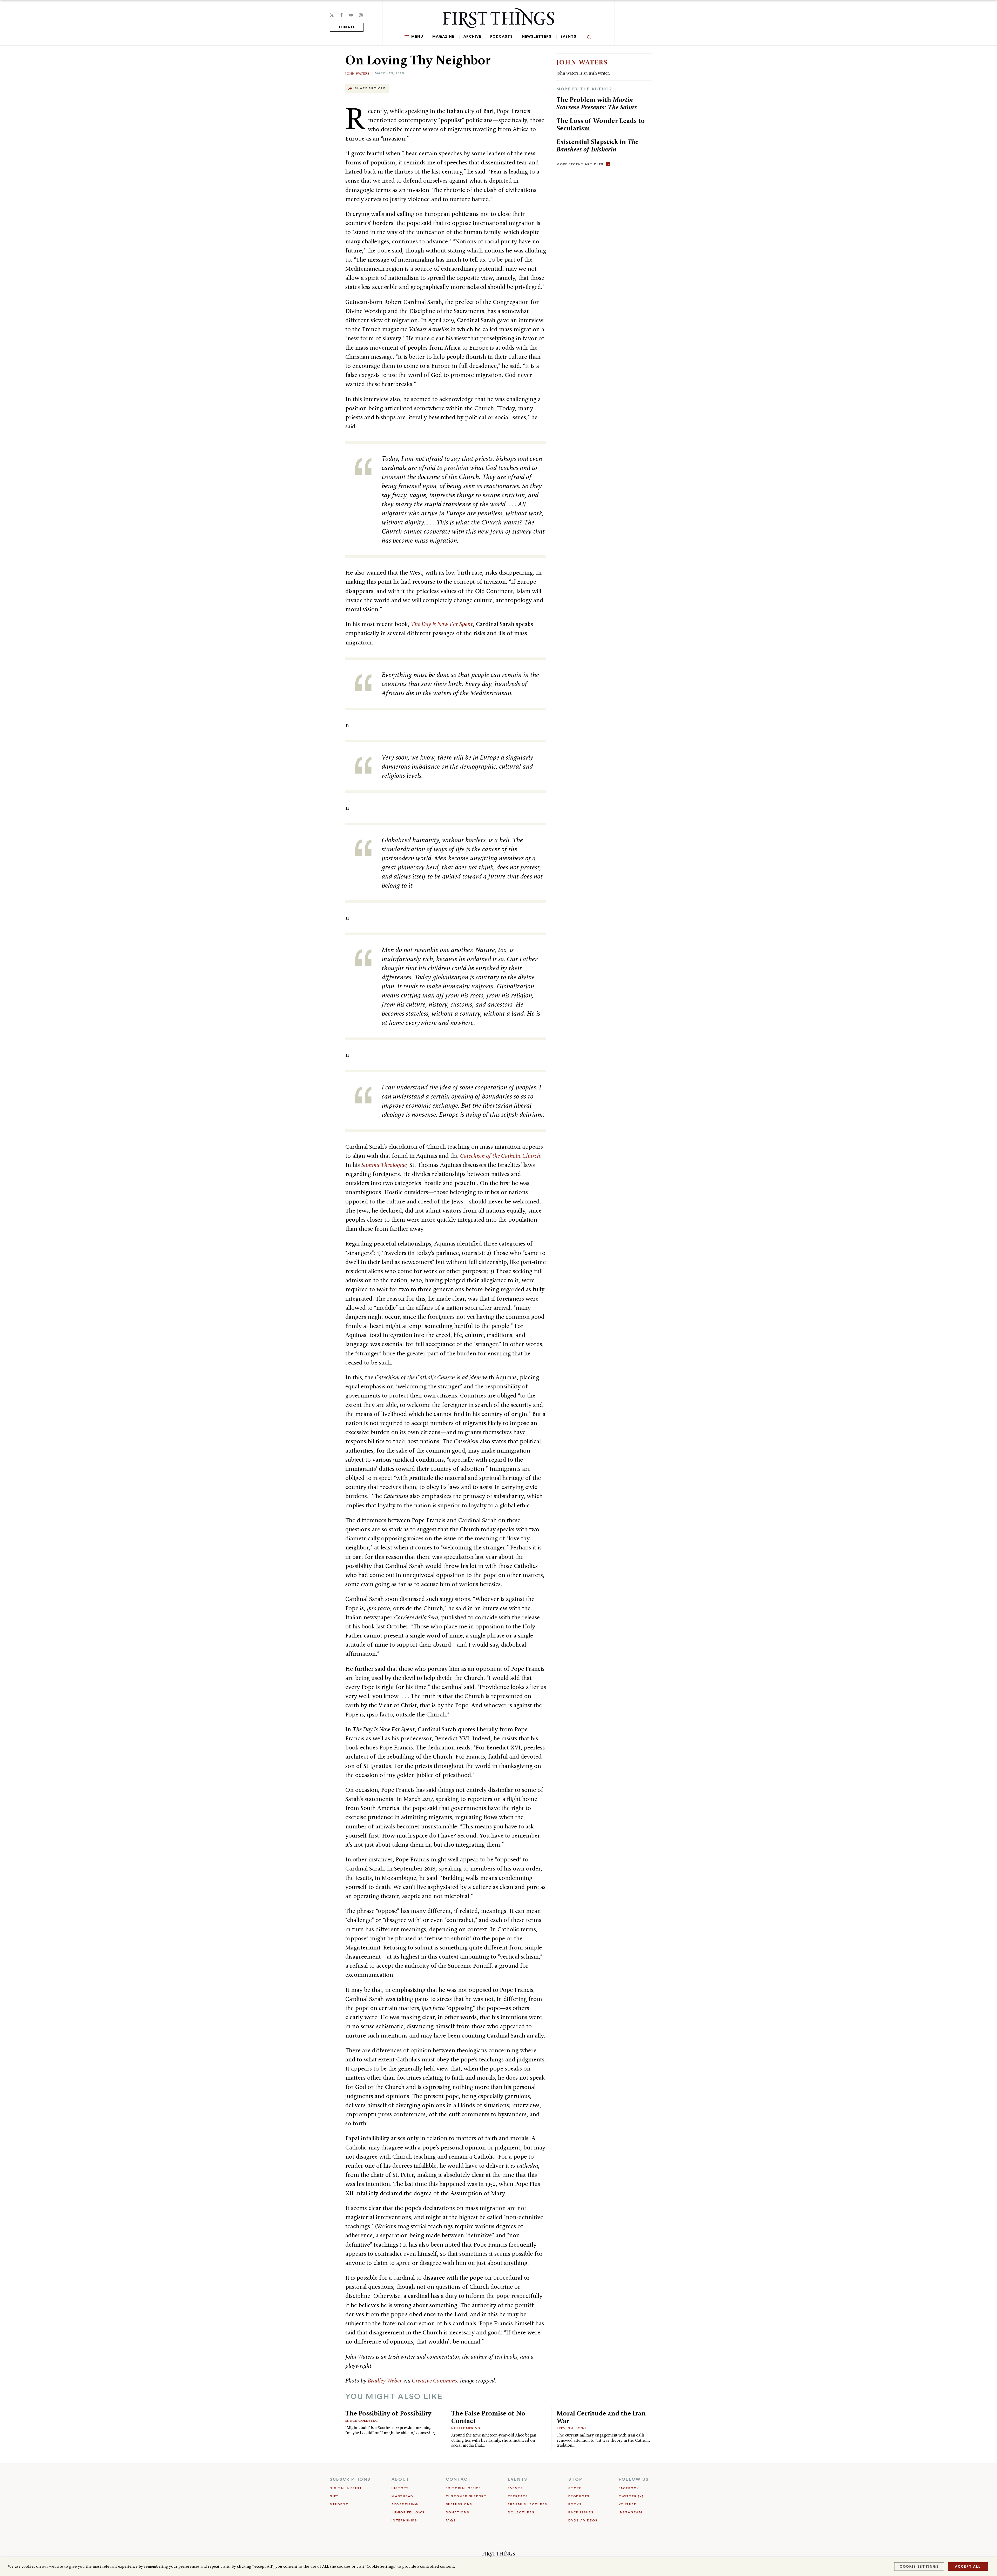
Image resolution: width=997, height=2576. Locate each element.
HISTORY (400, 2488)
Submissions (459, 2504)
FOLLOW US (634, 2479)
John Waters (358, 73)
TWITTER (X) (631, 2496)
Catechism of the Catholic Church (500, 1156)
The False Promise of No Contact (488, 2417)
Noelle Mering (466, 2428)
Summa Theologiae (384, 1165)
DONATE (347, 27)
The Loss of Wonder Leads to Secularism (601, 124)
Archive (472, 37)
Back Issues (581, 2512)
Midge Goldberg (362, 2421)
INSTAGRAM (631, 2512)
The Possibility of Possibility (388, 2413)
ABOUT (400, 2479)
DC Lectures (521, 2512)
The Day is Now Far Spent (442, 624)
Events (568, 37)
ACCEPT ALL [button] (968, 2567)
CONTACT (459, 2479)
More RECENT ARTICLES (580, 164)
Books (575, 2504)
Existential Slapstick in (597, 145)
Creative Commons (434, 2380)
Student (339, 2504)
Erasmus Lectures (528, 2504)
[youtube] (351, 15)
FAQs (451, 2520)
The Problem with (597, 103)
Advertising (405, 2504)
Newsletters (537, 37)
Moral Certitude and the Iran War (601, 2417)
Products (579, 2496)
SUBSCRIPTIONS (350, 2479)
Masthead (402, 2496)
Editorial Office (463, 2488)
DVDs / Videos (583, 2520)
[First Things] (498, 18)
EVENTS (518, 2479)
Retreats (518, 2496)
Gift (334, 2496)
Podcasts (501, 37)
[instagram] (361, 15)
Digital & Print (346, 2488)
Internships (404, 2520)
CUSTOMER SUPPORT (466, 2496)
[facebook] (341, 15)
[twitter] (332, 15)
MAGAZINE (443, 37)
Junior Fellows (408, 2512)
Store (575, 2488)
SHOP (575, 2479)
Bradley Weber (385, 2380)
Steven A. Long (571, 2428)
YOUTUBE (627, 2504)
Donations (458, 2512)
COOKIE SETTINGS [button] (919, 2567)
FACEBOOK (629, 2488)
